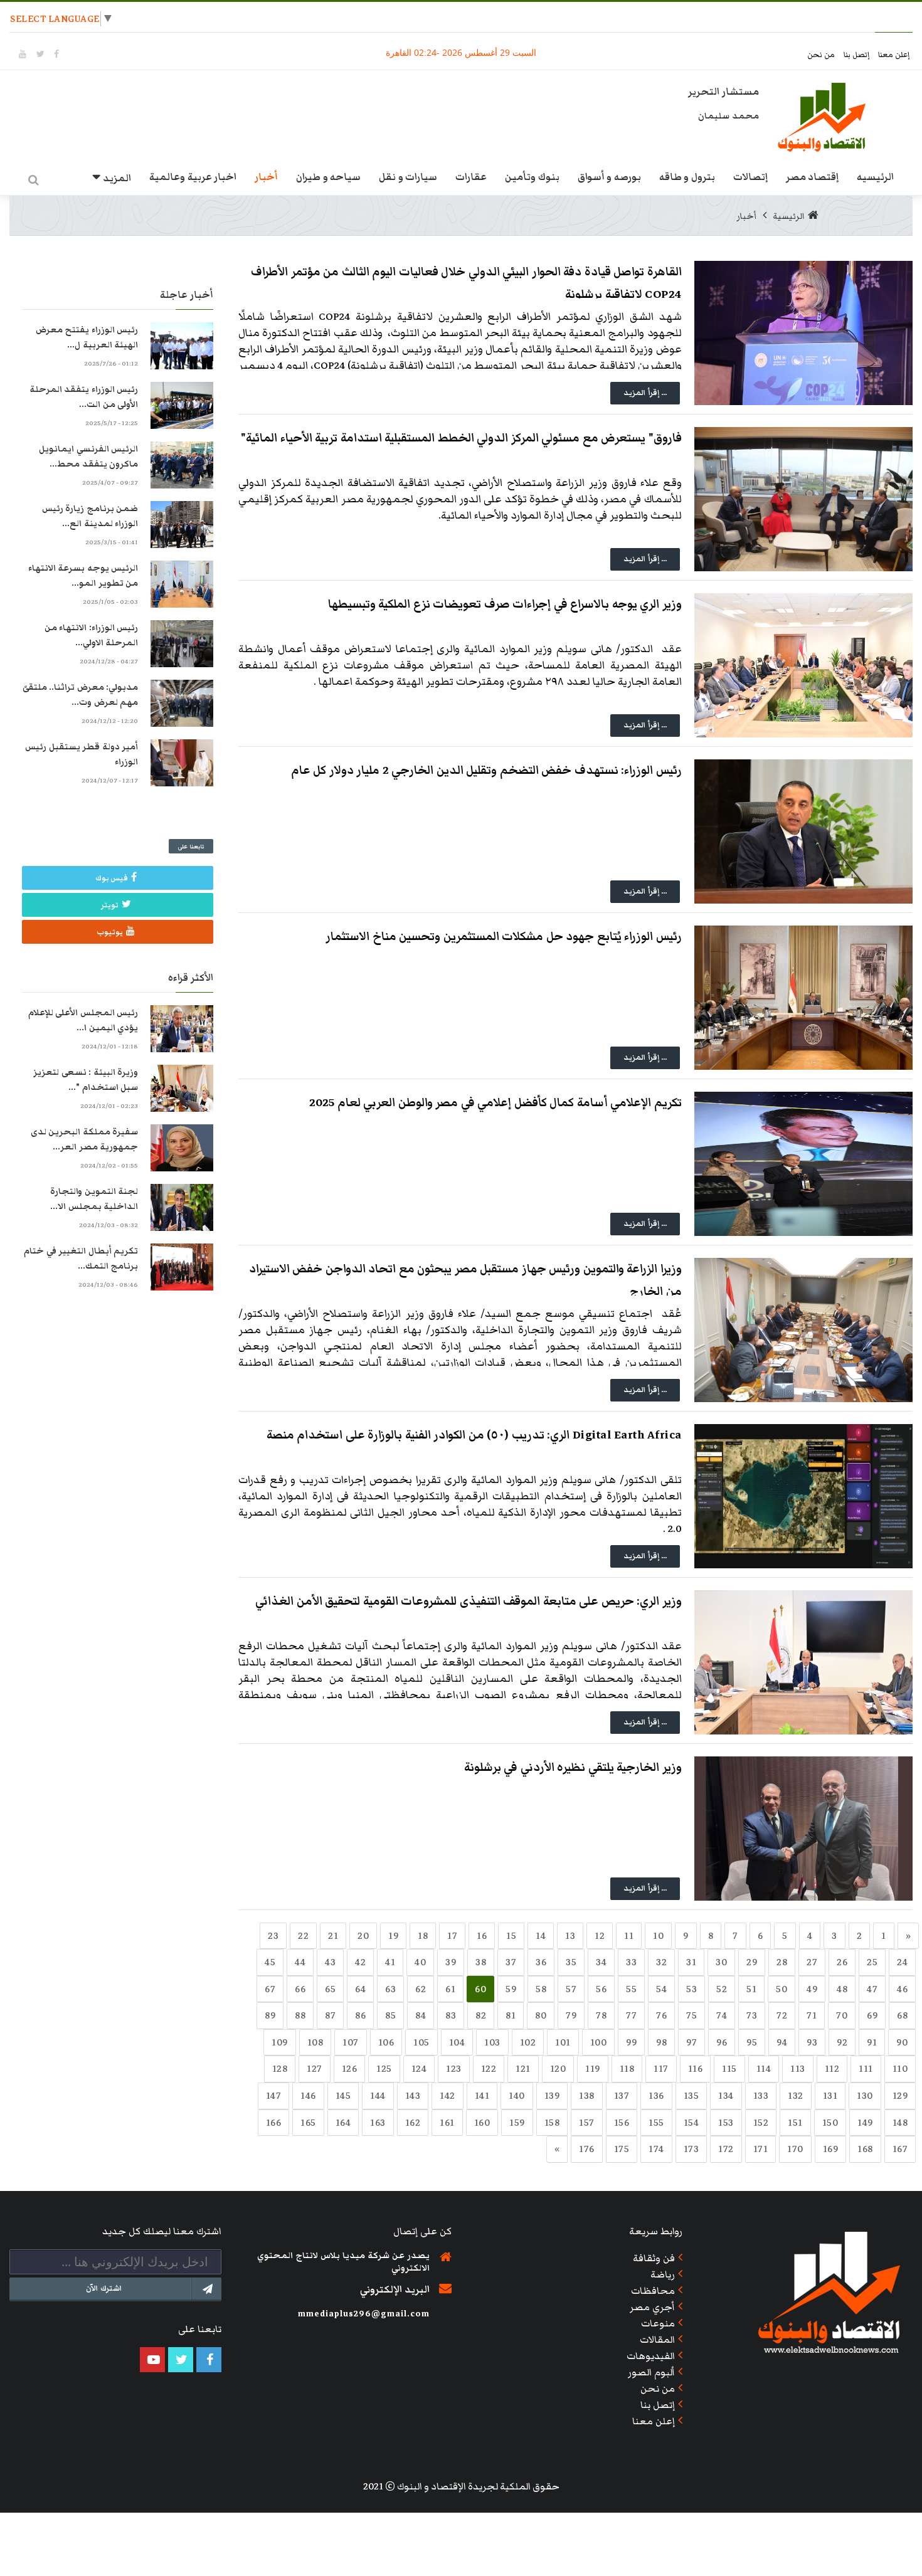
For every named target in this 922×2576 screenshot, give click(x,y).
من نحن (822, 55)
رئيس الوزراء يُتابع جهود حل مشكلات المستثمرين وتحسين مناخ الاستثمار (504, 937)
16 (482, 1936)
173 (691, 2149)
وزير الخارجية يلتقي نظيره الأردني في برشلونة (573, 1767)
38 (481, 1962)
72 (782, 2015)
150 (830, 2123)
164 (343, 2123)
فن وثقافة (654, 2258)
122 (489, 2069)
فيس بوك (112, 878)
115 (729, 2069)
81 (511, 2015)
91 (872, 2042)
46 (902, 1989)
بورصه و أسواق (609, 177)
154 (691, 2123)
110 (900, 2069)
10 (658, 1936)
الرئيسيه (875, 177)
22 (303, 1936)
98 (661, 2042)
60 (480, 1989)
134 (726, 2096)
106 (386, 2042)
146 (308, 2096)
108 (315, 2042)
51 (751, 1989)
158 (552, 2123)
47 (872, 1989)
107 (351, 2042)
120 (558, 2069)
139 (552, 2096)
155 (656, 2123)
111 (866, 2069)
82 (481, 2015)
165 (308, 2123)
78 (601, 2015)
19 (393, 1936)
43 (330, 1962)
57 (571, 1989)
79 (571, 2015)
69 (872, 2015)
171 (761, 2149)
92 (842, 2042)
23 (273, 1936)
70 (842, 2015)
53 (691, 1989)
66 (300, 1989)
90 (902, 2042)
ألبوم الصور (651, 2372)
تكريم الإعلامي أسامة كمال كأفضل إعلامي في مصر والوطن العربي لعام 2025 (495, 1103)
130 (865, 2096)
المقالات (657, 2340)
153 (726, 2123)
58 (541, 1989)
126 (350, 2069)
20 (363, 1936)
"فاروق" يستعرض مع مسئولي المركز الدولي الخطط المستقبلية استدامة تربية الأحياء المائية (461, 438)
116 (696, 2069)
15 (511, 1936)
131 (830, 2096)
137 (622, 2096)
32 (661, 1962)
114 (764, 2069)
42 (360, 1962)
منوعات (658, 2323)
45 (270, 1962)
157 (587, 2123)
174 (656, 2149)
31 (691, 1962)
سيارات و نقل (408, 177)
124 (419, 2069)
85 (390, 2015)
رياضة (663, 2274)
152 (761, 2123)
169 (831, 2149)
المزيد (117, 178)
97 (691, 2042)
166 (274, 2123)
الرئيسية (789, 216)
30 (721, 1962)
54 (661, 1989)
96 (722, 2042)
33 (631, 1962)
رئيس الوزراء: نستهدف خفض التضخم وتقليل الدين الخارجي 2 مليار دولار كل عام (486, 770)
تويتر (110, 905)
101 (563, 2042)
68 (902, 2015)
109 (280, 2042)
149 (865, 2123)
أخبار (266, 177)
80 (541, 2015)
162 (413, 2123)
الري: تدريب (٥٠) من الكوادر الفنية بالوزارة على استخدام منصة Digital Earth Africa (474, 1435)
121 (523, 2069)
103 (492, 2042)
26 (842, 1962)
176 (587, 2149)
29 (752, 1962)
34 (601, 1962)
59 (511, 1989)
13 (570, 1936)
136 (656, 2096)
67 (270, 1989)
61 (450, 1989)
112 (832, 2069)
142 (448, 2096)
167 (900, 2149)
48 (842, 1989)
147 (274, 2096)
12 (600, 1936)
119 (593, 2069)
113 (798, 2069)
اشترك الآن (104, 2288)
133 (761, 2096)
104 (457, 2042)
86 (360, 2015)
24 (902, 1962)
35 (571, 1962)
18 (423, 1936)
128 (280, 2069)
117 (661, 2069)
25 (872, 1962)
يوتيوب (110, 932)
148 (900, 2123)
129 (900, 2096)
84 (421, 2015)
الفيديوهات (651, 2356)
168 (865, 2149)
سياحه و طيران (328, 177)
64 (360, 1989)
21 (333, 1936)
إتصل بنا (858, 55)
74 (722, 2015)
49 (812, 1989)
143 (413, 2096)
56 (601, 1989)
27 (812, 1962)
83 (451, 2015)
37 (511, 1962)
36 (541, 1962)
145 (343, 2096)
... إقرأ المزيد (645, 393)
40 (420, 1962)
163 (378, 2123)
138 (587, 2096)
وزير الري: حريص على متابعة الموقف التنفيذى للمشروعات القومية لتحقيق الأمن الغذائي (469, 1601)
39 (451, 1962)
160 (482, 2123)
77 (631, 2015)
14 (541, 1936)
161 (447, 2123)
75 (691, 2015)
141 (482, 2096)
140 (517, 2096)
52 (722, 1989)
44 (300, 1962)
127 (315, 2069)
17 (452, 1936)
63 (390, 1989)
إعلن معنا (894, 55)
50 (782, 1989)
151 (795, 2123)
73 (752, 2015)
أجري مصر (652, 2307)
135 (691, 2096)
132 (796, 2096)
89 (270, 2015)
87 (330, 2015)
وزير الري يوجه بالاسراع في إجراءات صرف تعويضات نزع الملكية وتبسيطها (505, 604)
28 (782, 1962)
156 (622, 2123)
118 (627, 2069)
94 (782, 2042)
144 (378, 2096)
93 (812, 2042)
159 (517, 2123)
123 (454, 2069)
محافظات (653, 2291)
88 (300, 2015)
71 (812, 2015)
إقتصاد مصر (813, 177)
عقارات (471, 177)
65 (330, 1989)
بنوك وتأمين (532, 177)
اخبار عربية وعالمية (193, 177)
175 (622, 2149)
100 (599, 2042)
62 (421, 1989)
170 (795, 2149)
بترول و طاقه (687, 177)
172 (726, 2149)
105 (421, 2042)
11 (629, 1936)
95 (752, 2042)
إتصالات (750, 177)
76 (661, 2015)
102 (528, 2042)
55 (631, 1989)
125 (384, 2069)
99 (631, 2042)
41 (390, 1962)
